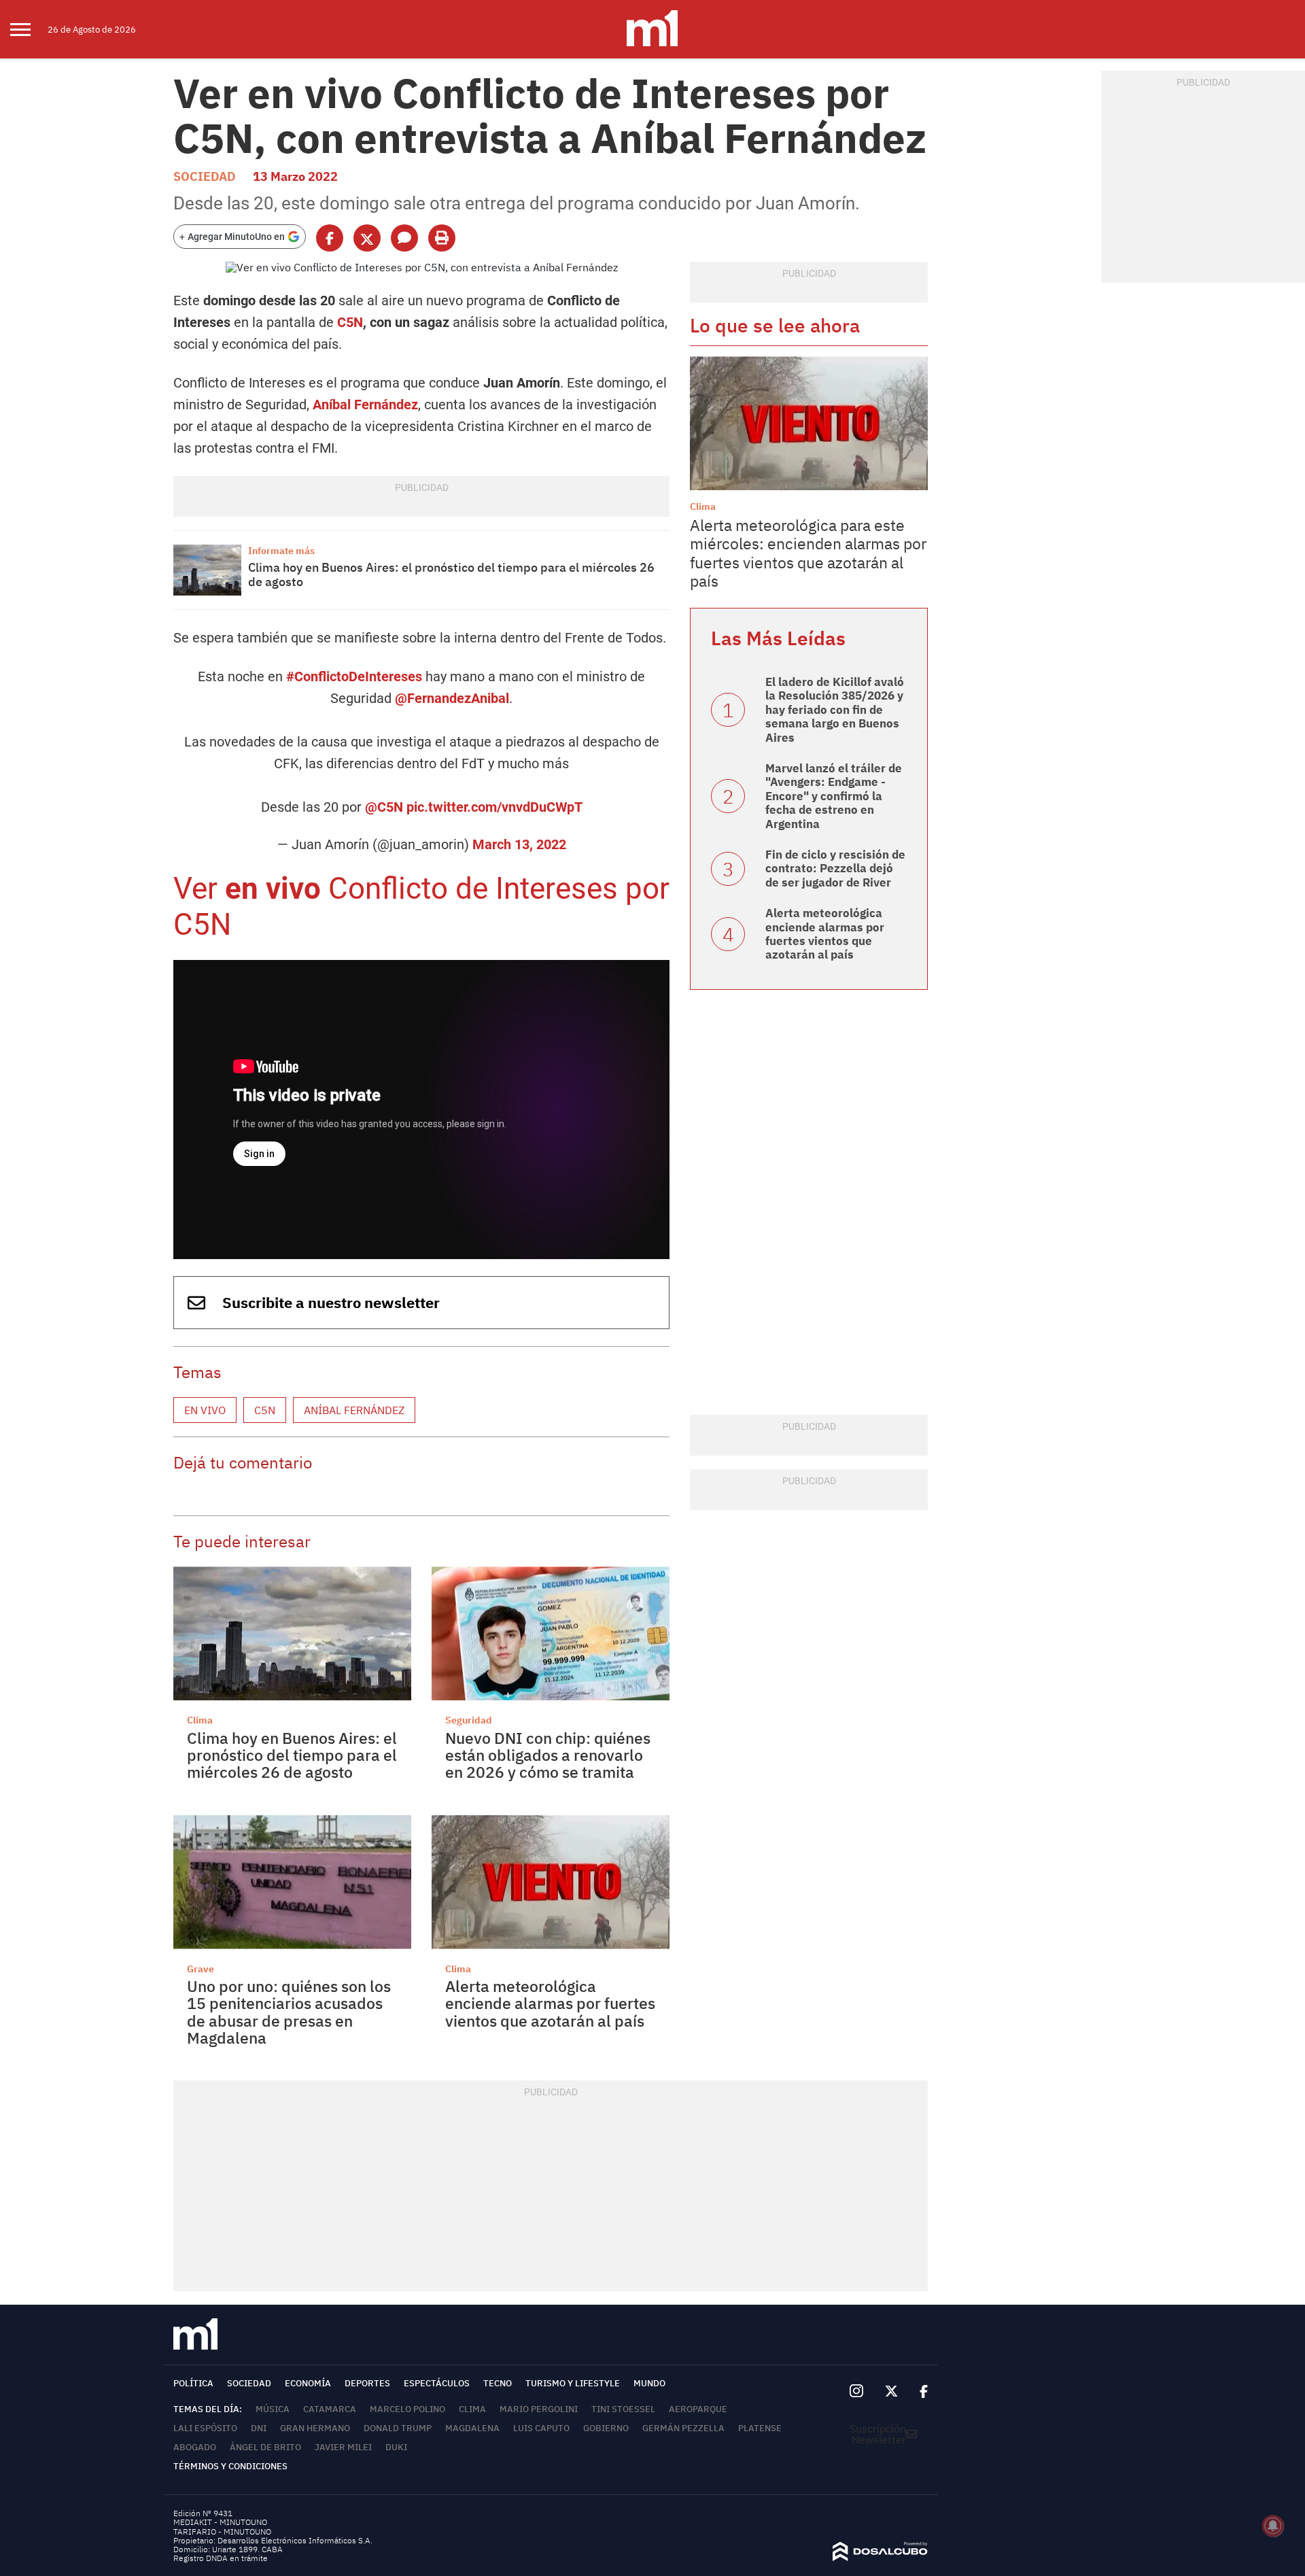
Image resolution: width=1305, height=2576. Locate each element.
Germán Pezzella (683, 2428)
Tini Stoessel (623, 2409)
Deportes (367, 2383)
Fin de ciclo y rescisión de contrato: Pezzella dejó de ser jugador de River (835, 869)
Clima (200, 1720)
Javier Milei (343, 2447)
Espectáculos (437, 2383)
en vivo (273, 889)
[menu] (29, 29)
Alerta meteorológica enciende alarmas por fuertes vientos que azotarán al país (550, 2003)
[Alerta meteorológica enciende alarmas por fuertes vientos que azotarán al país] (551, 1882)
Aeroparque (698, 2409)
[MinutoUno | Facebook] (918, 2392)
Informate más (281, 551)
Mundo (649, 2383)
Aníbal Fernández (365, 405)
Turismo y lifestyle (573, 2383)
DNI (259, 2428)
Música (273, 2409)
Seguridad (469, 1720)
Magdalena (472, 2428)
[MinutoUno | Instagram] (856, 2391)
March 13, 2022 (519, 844)
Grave (201, 1969)
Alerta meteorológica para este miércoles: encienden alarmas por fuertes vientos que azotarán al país (808, 553)
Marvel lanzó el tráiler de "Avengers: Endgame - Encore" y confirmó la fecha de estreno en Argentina (834, 796)
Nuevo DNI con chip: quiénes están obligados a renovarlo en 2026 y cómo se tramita (548, 1755)
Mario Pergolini (539, 2409)
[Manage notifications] (1273, 2526)
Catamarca (330, 2409)
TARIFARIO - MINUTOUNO (223, 2531)
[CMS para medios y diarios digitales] (880, 2557)
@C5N (384, 807)
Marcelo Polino (407, 2409)
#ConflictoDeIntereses (354, 676)
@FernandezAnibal (452, 698)
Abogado (195, 2447)
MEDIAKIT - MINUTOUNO (220, 2522)
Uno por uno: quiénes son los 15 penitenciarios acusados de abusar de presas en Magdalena (289, 2012)
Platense (760, 2428)
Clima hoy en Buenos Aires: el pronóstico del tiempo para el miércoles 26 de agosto (451, 575)
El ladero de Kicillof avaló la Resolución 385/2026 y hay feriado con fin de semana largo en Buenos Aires (835, 710)
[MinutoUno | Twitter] (892, 2392)
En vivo (205, 1410)
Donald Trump (398, 2428)
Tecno (498, 2383)
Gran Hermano (315, 2428)
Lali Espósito (205, 2428)
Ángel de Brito (265, 2447)
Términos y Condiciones (230, 2466)
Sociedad (205, 176)
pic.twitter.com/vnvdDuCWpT (494, 807)
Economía (308, 2383)
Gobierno (606, 2428)
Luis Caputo (541, 2428)
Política (193, 2383)
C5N (350, 322)
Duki (396, 2447)
